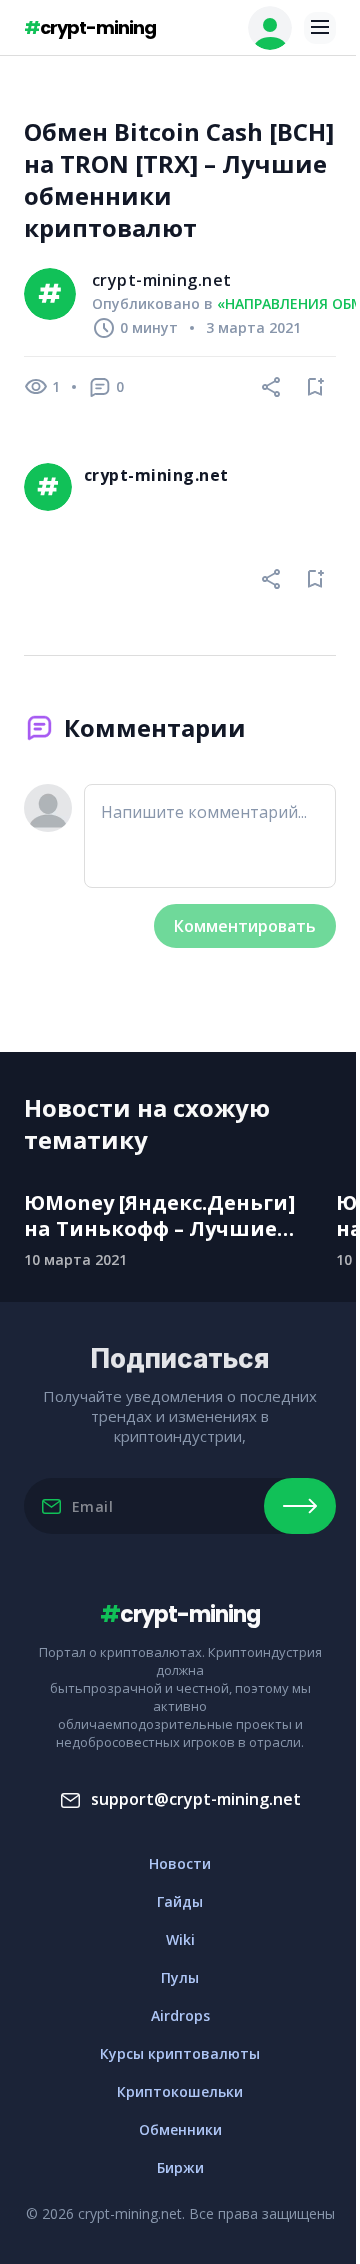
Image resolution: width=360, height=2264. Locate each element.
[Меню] (320, 28)
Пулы (180, 1977)
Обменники (180, 2129)
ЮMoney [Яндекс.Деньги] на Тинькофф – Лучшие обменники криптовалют (165, 1216)
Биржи (180, 2167)
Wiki (180, 1939)
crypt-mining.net (162, 280)
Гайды (180, 1901)
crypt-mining (90, 27)
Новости (180, 1863)
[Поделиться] (272, 387)
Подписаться (300, 1506)
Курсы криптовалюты (180, 2053)
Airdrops (180, 2015)
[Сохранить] (316, 387)
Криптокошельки (180, 2091)
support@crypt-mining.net (196, 1799)
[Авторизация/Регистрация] (270, 28)
